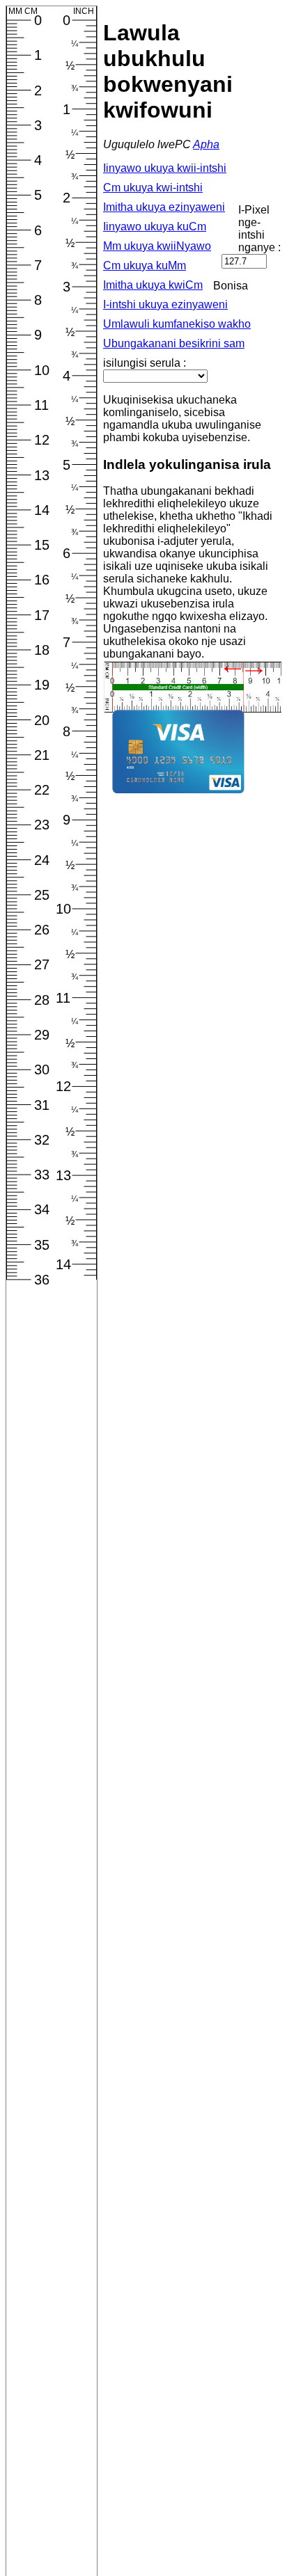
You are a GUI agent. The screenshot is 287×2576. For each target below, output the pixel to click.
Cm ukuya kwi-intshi (153, 188)
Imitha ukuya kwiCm (153, 285)
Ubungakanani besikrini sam (174, 343)
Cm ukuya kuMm (145, 265)
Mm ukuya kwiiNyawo (157, 246)
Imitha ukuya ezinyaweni (164, 207)
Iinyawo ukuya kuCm (155, 226)
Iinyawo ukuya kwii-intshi (165, 168)
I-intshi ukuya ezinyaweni (165, 304)
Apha (206, 144)
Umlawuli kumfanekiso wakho (177, 324)
